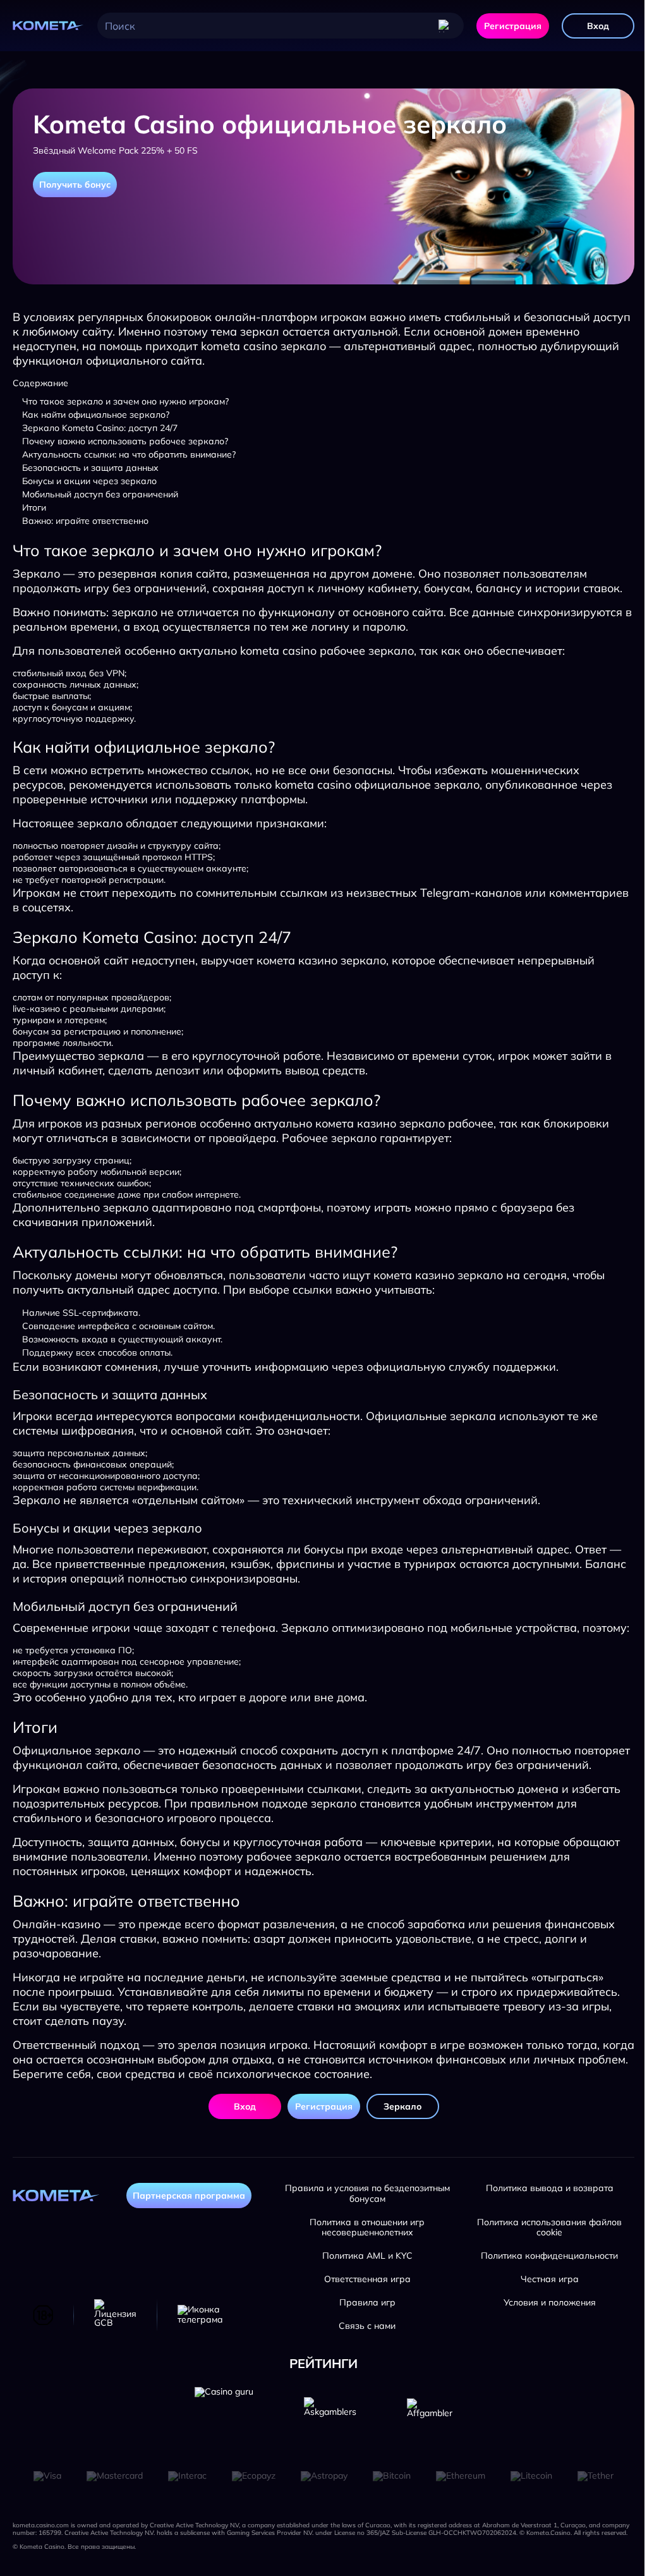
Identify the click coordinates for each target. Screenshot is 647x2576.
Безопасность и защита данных (90, 468)
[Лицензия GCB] (115, 2315)
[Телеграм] (200, 2315)
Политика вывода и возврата (550, 2188)
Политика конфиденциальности (549, 2256)
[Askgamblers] (330, 2416)
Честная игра (550, 2279)
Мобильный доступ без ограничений (100, 494)
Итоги (34, 507)
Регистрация (513, 26)
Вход (598, 26)
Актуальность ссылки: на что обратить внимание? (129, 454)
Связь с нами (367, 2326)
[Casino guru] (224, 2416)
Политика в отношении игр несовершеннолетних (367, 2228)
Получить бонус (75, 185)
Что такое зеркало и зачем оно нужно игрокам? (125, 401)
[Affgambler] (430, 2416)
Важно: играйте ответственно (85, 521)
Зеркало (402, 2106)
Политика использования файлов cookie (549, 2228)
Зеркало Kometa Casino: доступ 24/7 (100, 428)
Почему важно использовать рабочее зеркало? (125, 441)
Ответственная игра (367, 2279)
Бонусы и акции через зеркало (89, 481)
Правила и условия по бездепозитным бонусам (367, 2194)
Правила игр (367, 2303)
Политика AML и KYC (367, 2256)
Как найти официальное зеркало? (96, 415)
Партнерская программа (189, 2196)
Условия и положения (550, 2303)
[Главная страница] (49, 26)
